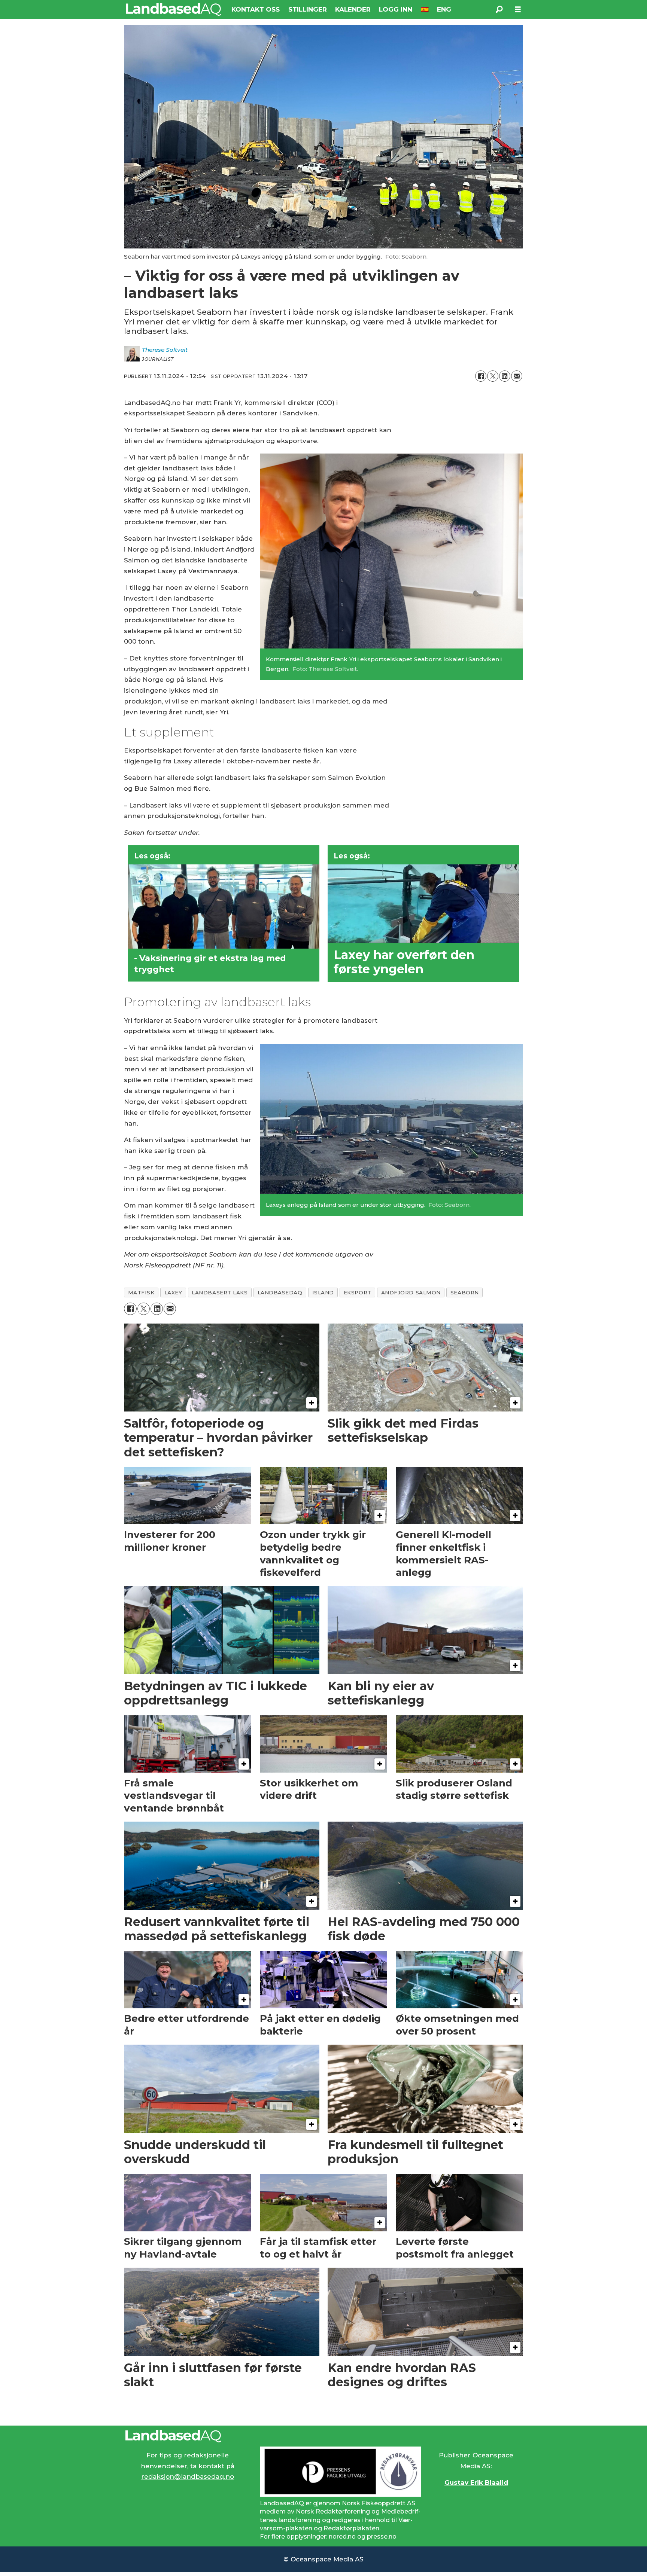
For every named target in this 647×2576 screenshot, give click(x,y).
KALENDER (353, 9)
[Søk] (499, 9)
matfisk (141, 1292)
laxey (173, 1292)
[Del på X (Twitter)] (493, 376)
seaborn (465, 1292)
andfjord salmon (411, 1292)
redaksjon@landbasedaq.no (188, 2476)
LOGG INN (396, 9)
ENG (444, 9)
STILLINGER (308, 9)
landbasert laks (220, 1292)
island (323, 1292)
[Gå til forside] (174, 9)
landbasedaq (280, 1292)
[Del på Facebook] (481, 376)
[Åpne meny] (518, 10)
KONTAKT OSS (256, 9)
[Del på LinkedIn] (505, 376)
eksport (358, 1292)
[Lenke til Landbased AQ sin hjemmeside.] (323, 2436)
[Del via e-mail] (517, 376)
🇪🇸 (425, 9)
